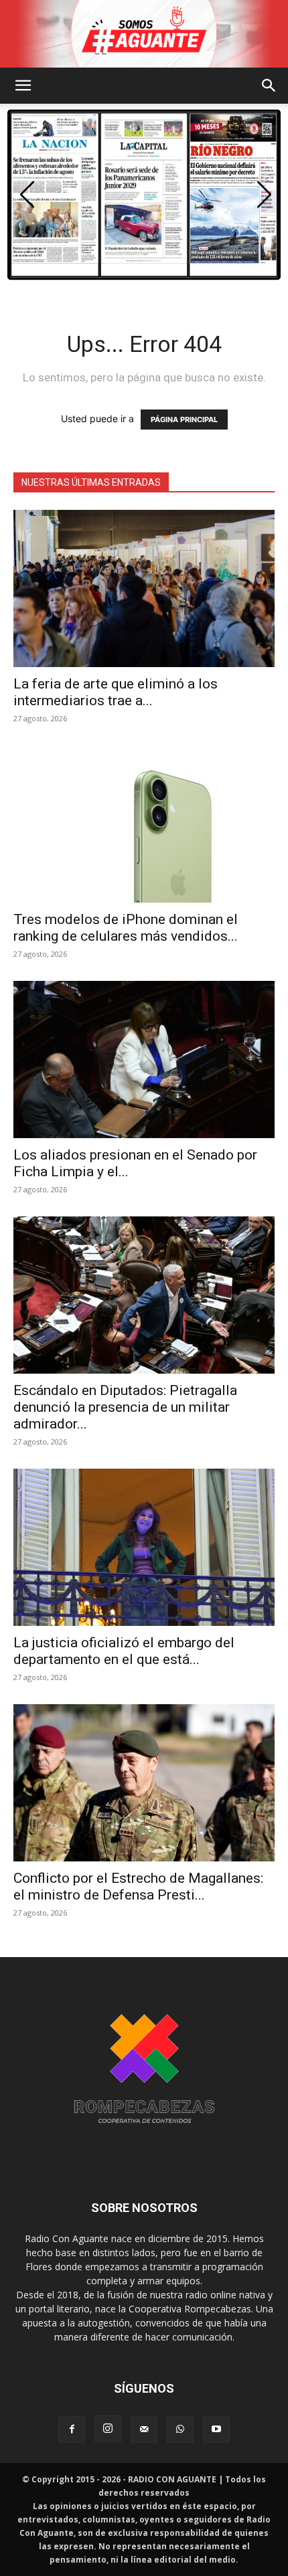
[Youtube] (216, 2429)
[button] (23, 86)
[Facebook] (72, 2429)
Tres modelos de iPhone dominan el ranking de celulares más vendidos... (126, 928)
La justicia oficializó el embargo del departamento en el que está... (124, 1651)
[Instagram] (108, 2429)
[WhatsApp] (180, 2429)
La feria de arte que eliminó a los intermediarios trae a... (116, 692)
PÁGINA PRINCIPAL (184, 420)
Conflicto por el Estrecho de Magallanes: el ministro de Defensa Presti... (138, 1887)
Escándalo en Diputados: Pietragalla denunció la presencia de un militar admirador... (125, 1407)
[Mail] (144, 2429)
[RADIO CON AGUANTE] (144, 34)
